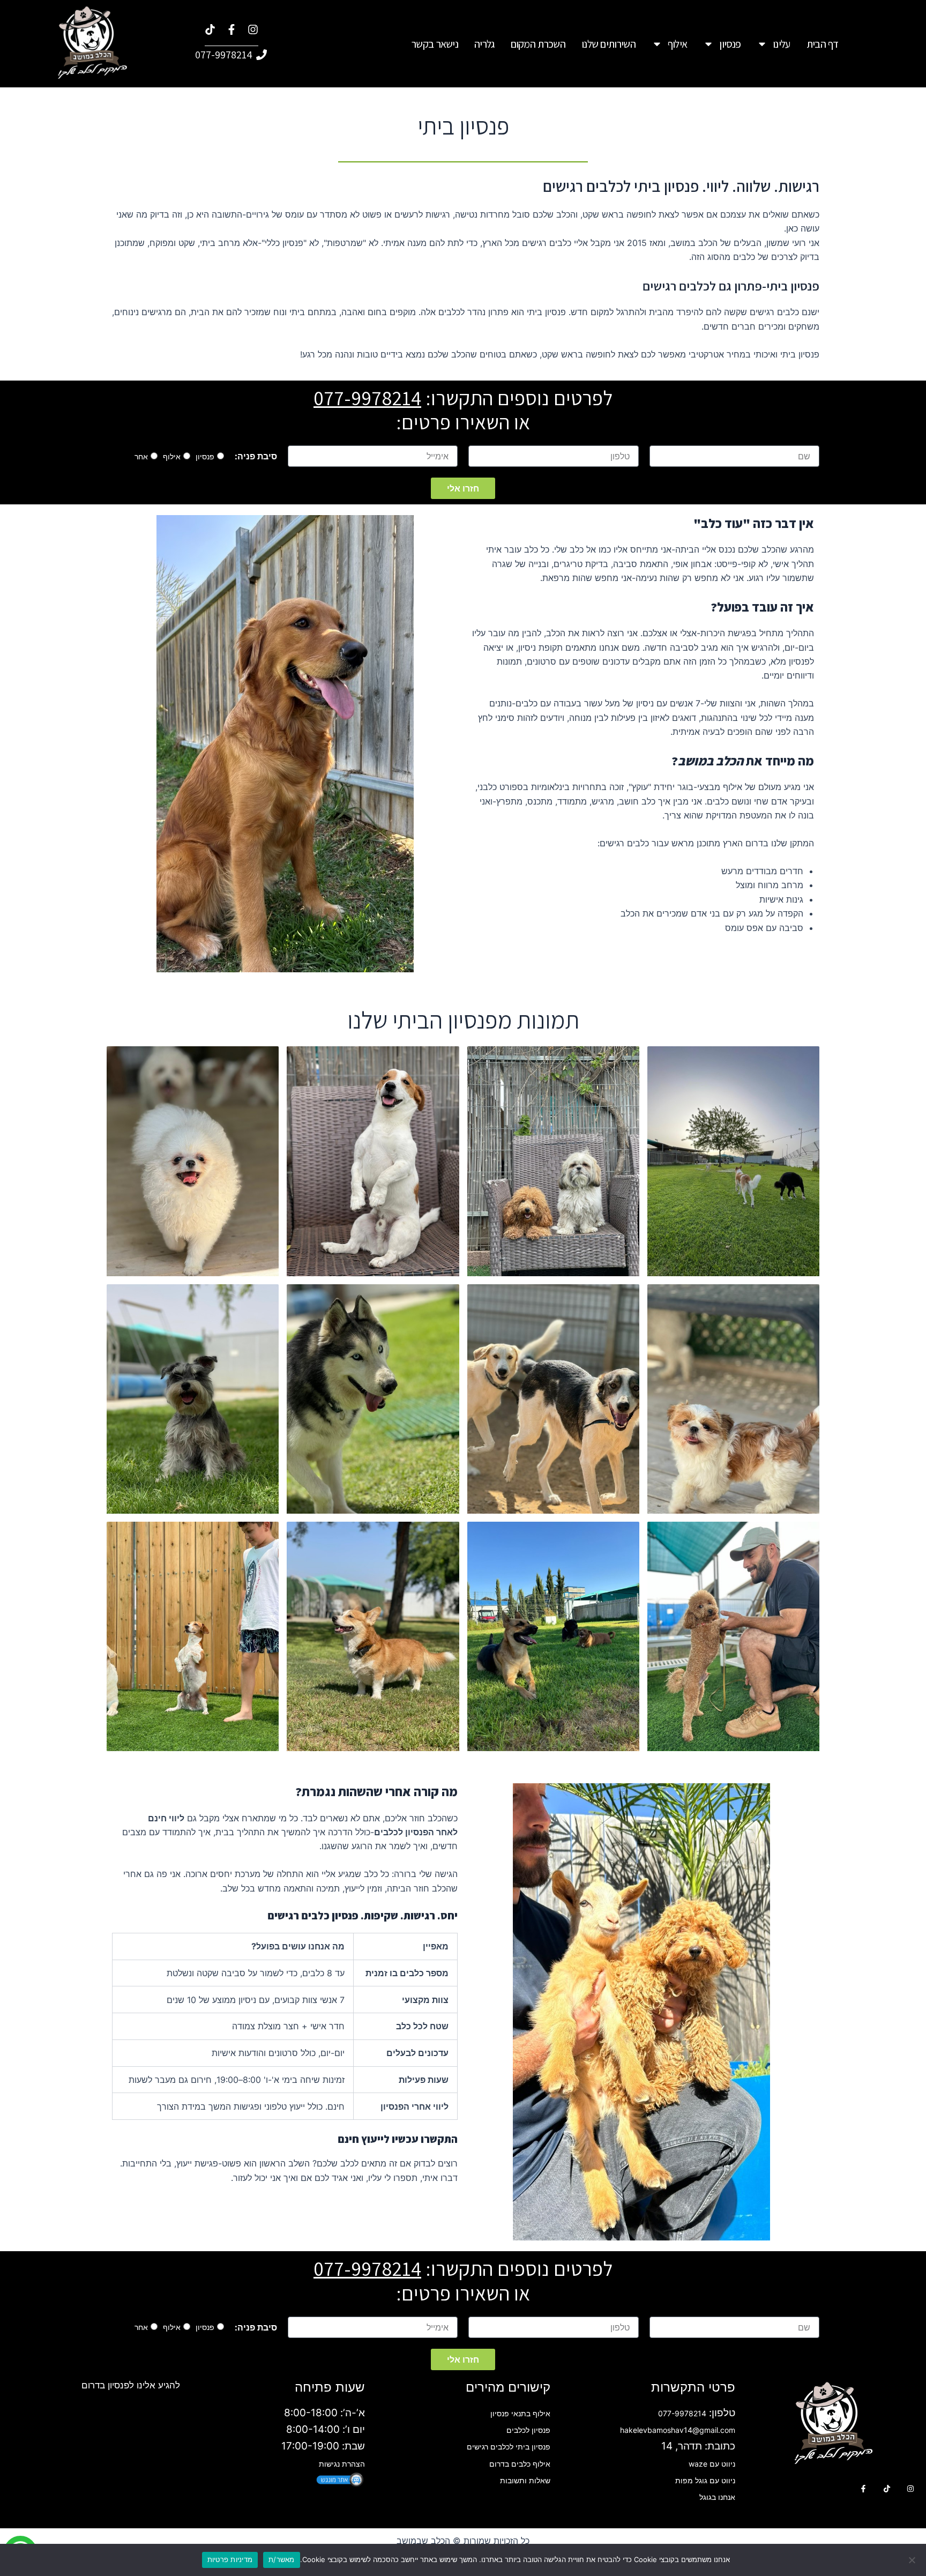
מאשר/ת (282, 2559)
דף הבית (823, 44)
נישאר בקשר (435, 44)
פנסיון (730, 44)
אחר (141, 456)
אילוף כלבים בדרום (520, 2464)
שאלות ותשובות (525, 2480)
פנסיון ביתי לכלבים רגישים (509, 2447)
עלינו (782, 44)
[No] (913, 2560)
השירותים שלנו (608, 44)
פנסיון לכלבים (528, 2430)
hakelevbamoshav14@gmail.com (678, 2430)
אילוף (678, 44)
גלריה (484, 44)
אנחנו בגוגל (717, 2497)
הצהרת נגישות (342, 2464)
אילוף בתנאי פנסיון (520, 2413)
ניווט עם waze (712, 2464)
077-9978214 (367, 398)
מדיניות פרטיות (230, 2559)
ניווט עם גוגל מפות (705, 2480)
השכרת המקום (538, 44)
